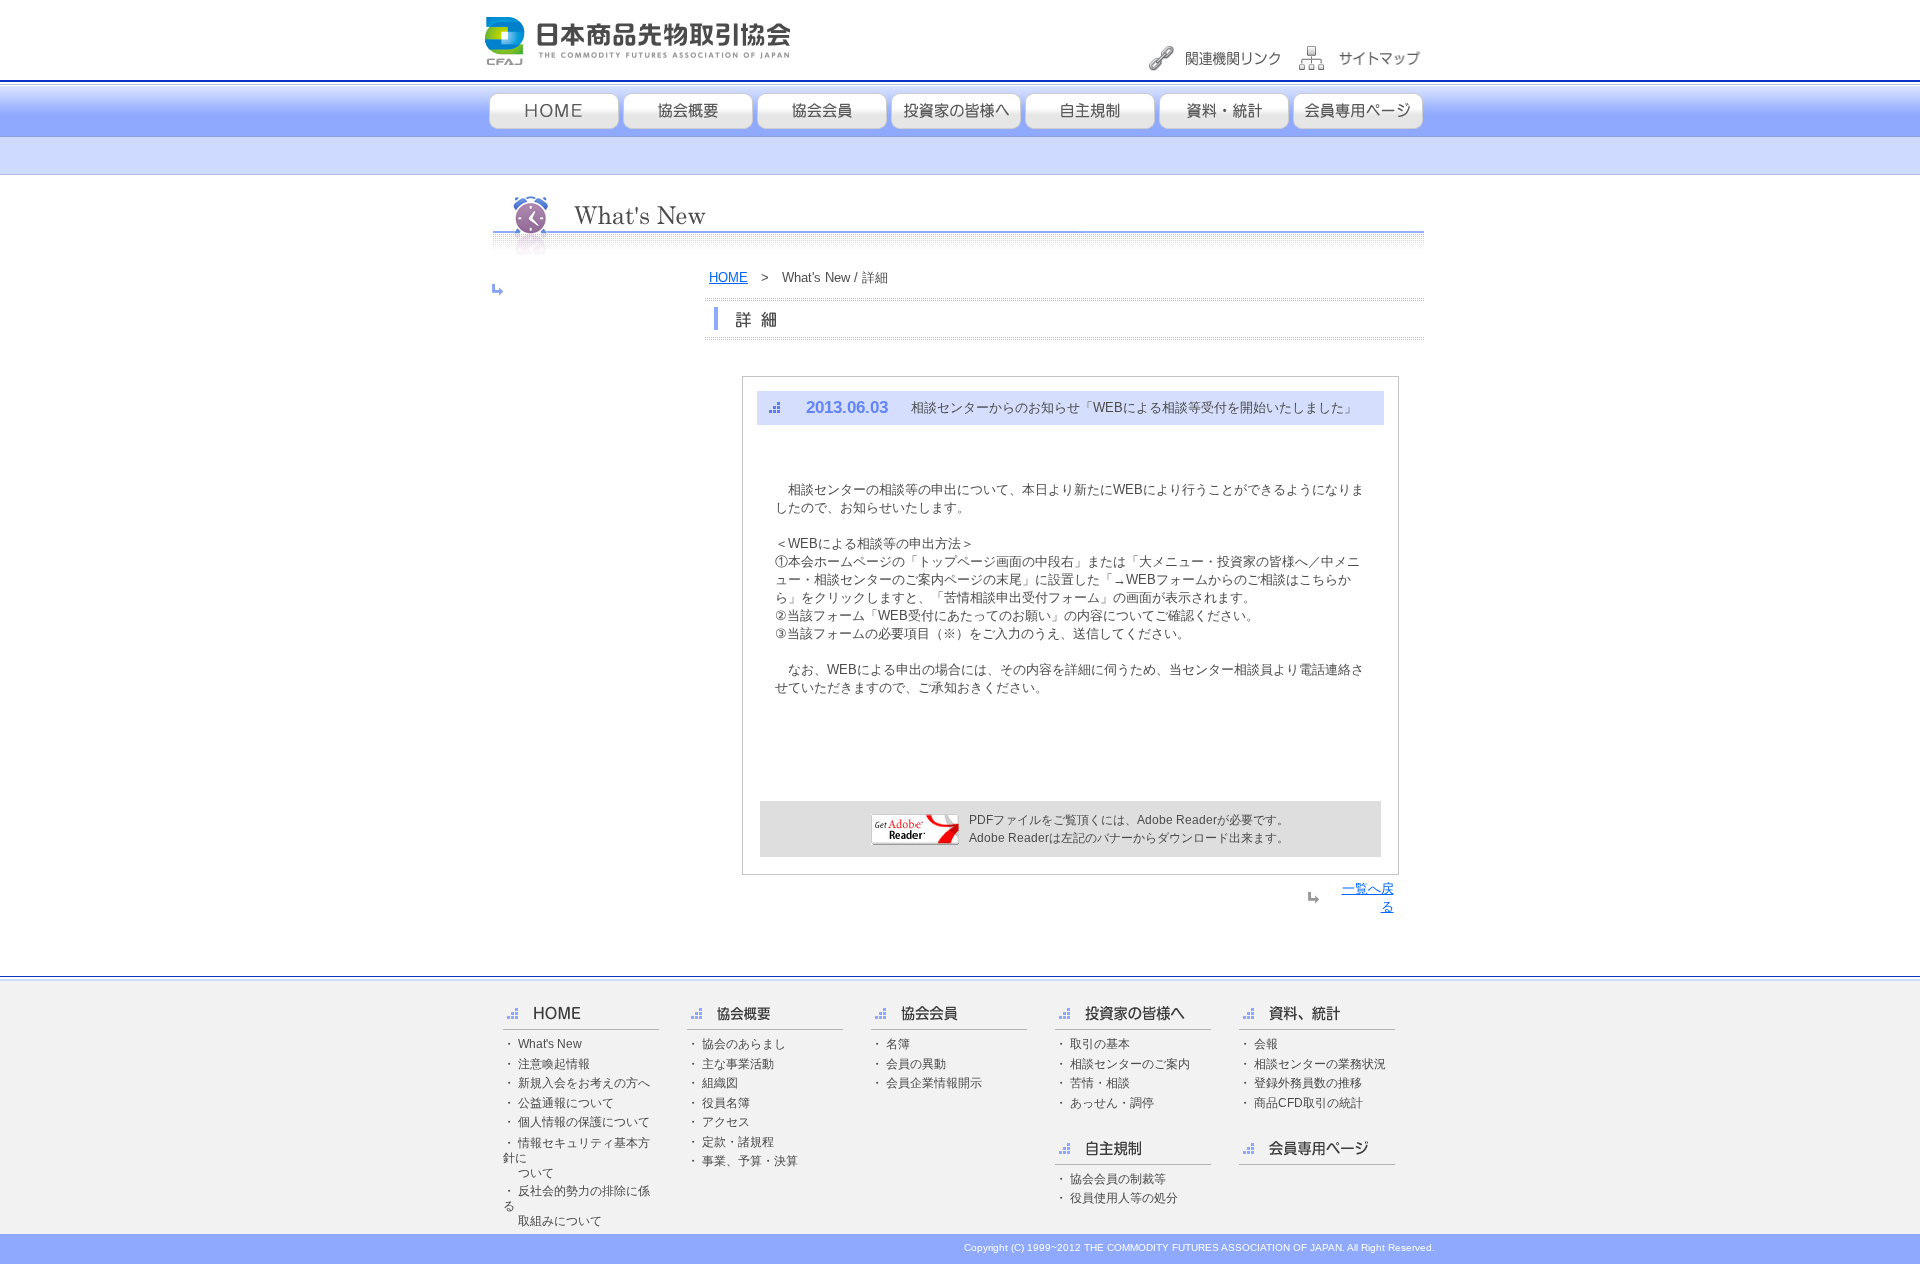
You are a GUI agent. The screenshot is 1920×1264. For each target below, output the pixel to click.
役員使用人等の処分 (1124, 1198)
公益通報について (566, 1103)
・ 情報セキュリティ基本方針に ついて (576, 1158)
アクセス (726, 1122)
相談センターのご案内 (1130, 1064)
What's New (550, 1044)
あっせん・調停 (1112, 1103)
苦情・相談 (1100, 1083)
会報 (1266, 1044)
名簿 (898, 1044)
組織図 (720, 1083)
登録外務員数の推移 (1308, 1083)
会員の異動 (916, 1064)
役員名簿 (726, 1103)
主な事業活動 (738, 1064)
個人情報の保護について (584, 1122)
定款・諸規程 (738, 1142)
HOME (728, 277)
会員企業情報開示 (934, 1083)
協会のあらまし (744, 1044)
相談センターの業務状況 (1320, 1064)
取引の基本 (1100, 1044)
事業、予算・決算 (750, 1161)
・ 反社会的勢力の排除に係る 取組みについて (576, 1206)
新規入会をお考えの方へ (584, 1083)
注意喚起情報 (554, 1064)
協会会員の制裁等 (1118, 1179)
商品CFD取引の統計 (1308, 1103)
